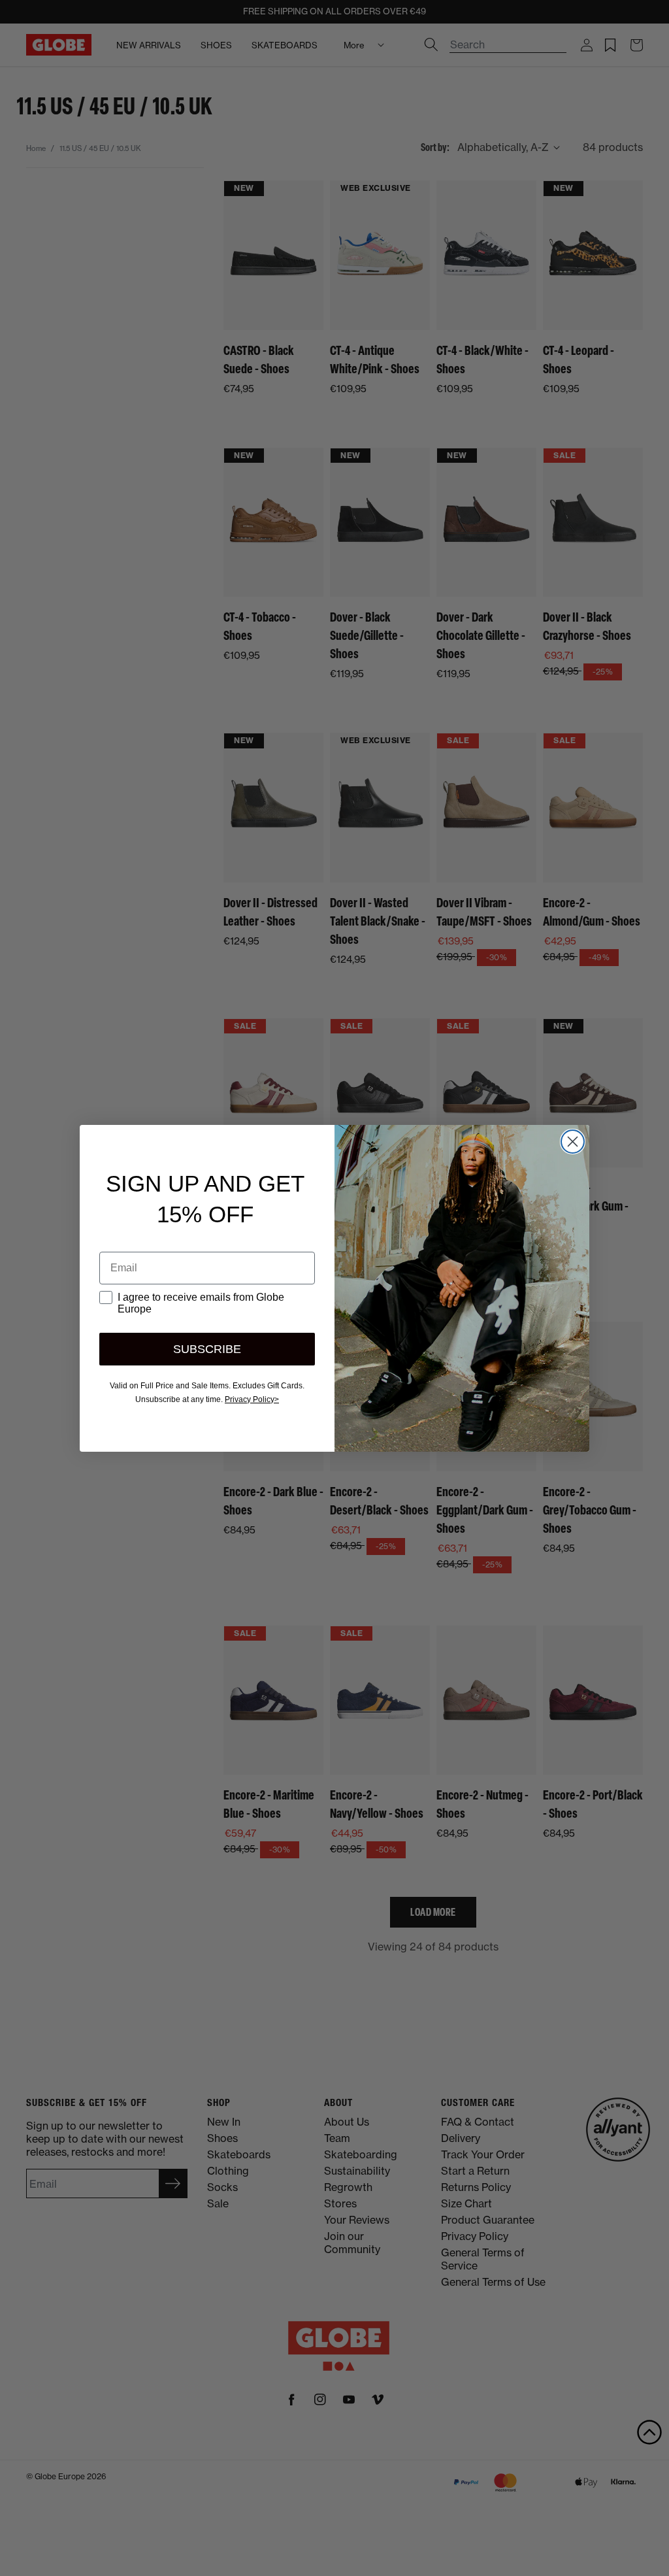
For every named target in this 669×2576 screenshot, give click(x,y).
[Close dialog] (573, 1142)
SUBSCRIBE (207, 1349)
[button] (649, 2432)
